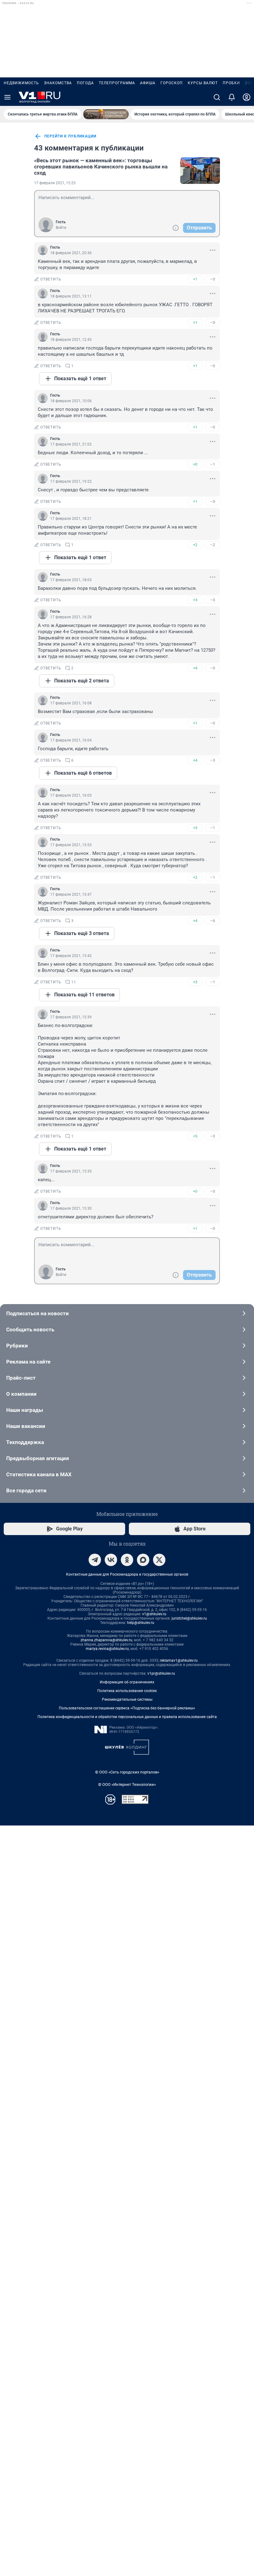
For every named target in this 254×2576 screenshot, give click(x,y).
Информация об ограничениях (127, 1682)
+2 (195, 545)
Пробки (231, 83)
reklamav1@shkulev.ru (179, 1660)
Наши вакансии (26, 1426)
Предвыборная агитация (38, 1458)
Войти (61, 228)
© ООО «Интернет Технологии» (127, 1784)
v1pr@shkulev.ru (161, 1673)
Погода (85, 83)
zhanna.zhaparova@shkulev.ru (106, 1640)
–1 (212, 464)
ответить (51, 279)
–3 (212, 760)
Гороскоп (172, 83)
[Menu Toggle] (7, 97)
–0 (212, 279)
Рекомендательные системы (127, 1699)
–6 (212, 921)
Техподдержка (25, 1442)
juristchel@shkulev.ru (189, 1618)
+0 (195, 464)
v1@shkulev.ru (154, 1614)
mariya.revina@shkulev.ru (107, 1649)
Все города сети (26, 1490)
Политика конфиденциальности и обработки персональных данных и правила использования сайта (127, 1717)
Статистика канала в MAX (39, 1474)
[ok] (127, 1560)
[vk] (111, 1560)
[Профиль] (247, 97)
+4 (195, 668)
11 (74, 982)
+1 (195, 279)
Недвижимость (21, 83)
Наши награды (25, 1410)
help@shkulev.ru (141, 1623)
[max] (143, 1560)
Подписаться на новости (37, 1313)
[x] (159, 1560)
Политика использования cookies (127, 1691)
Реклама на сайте (28, 1362)
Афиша (148, 83)
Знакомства (58, 83)
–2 (212, 545)
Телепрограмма (117, 83)
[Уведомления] (232, 97)
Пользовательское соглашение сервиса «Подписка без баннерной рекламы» (127, 1708)
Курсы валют (203, 83)
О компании (21, 1394)
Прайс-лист (21, 1378)
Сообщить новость (30, 1329)
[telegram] (95, 1560)
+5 (195, 1136)
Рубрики (17, 1346)
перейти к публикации (70, 136)
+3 (195, 600)
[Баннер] (106, 114)
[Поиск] (217, 97)
